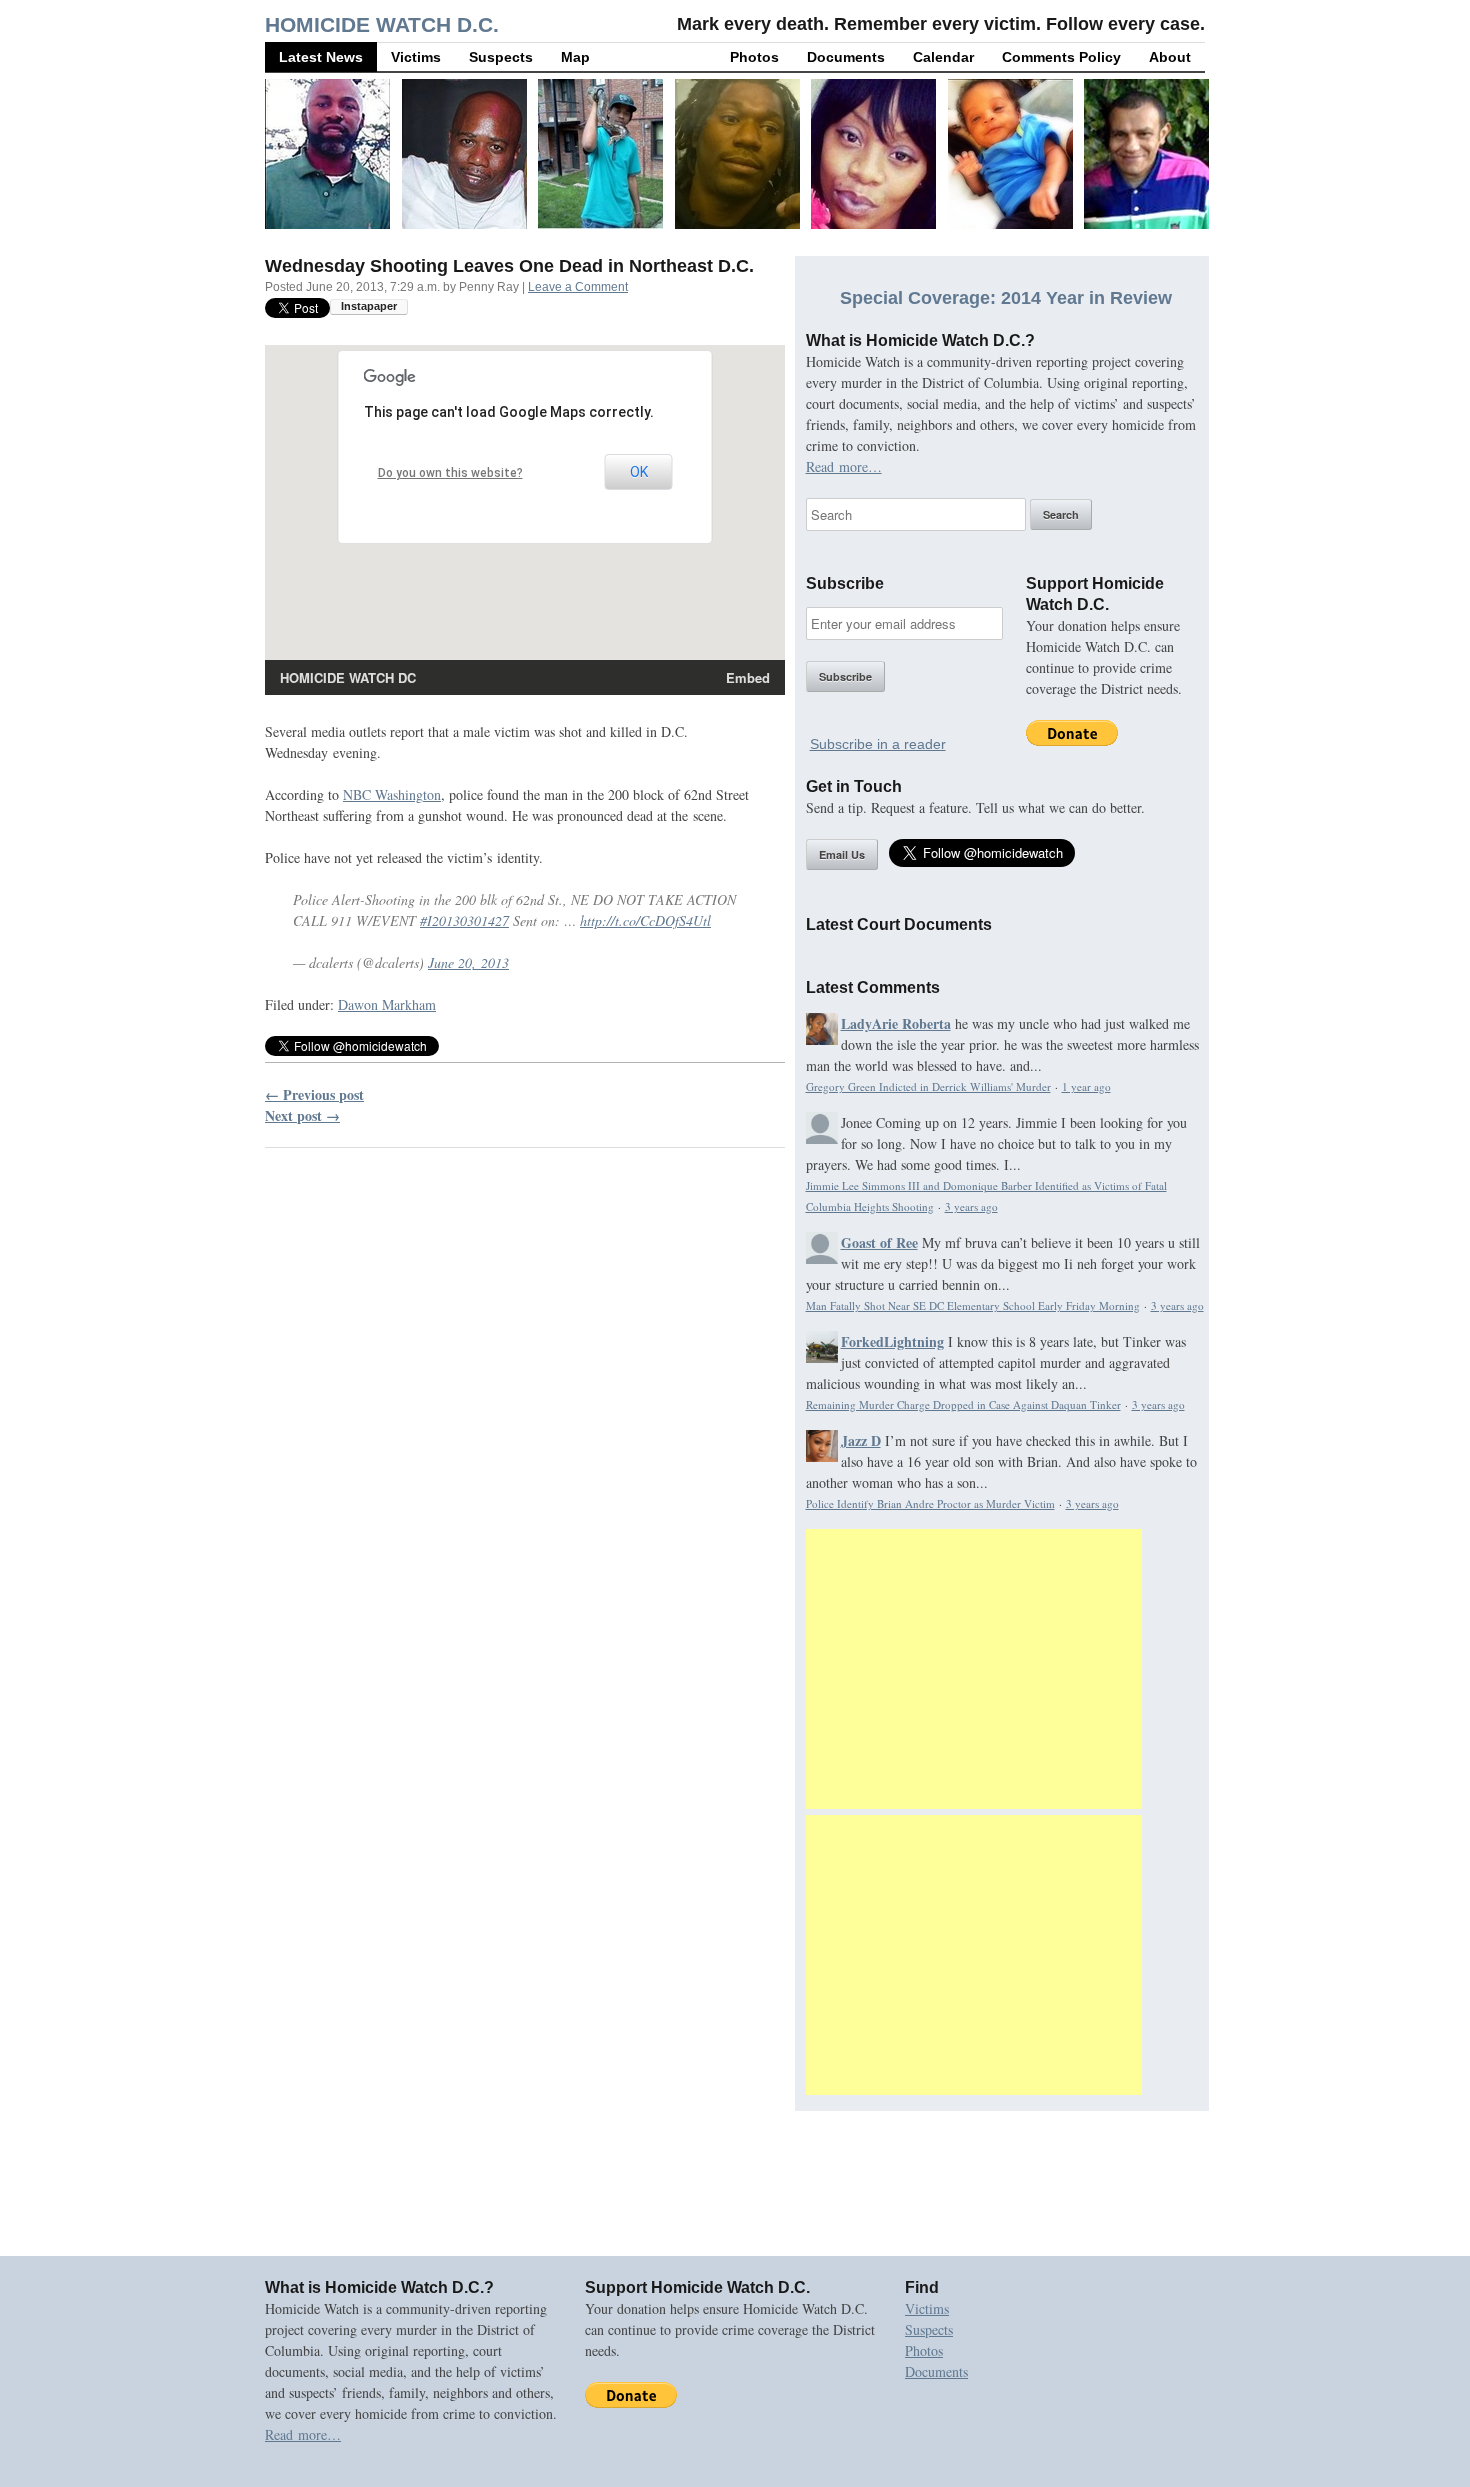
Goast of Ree (879, 1242)
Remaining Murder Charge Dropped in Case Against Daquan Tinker (963, 1404)
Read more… (844, 466)
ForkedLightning (892, 1341)
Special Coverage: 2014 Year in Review (1006, 298)
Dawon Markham (387, 1004)
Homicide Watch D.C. (382, 24)
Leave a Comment (578, 287)
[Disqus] (525, 1419)
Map (575, 57)
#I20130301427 (464, 920)
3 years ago (971, 1206)
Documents (846, 57)
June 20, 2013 (468, 962)
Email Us (842, 854)
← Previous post (314, 1094)
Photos (754, 57)
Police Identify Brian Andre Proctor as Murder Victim (930, 1503)
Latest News (321, 57)
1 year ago (1086, 1086)
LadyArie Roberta (896, 1023)
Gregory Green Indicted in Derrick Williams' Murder (928, 1086)
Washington (392, 794)
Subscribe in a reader (878, 744)
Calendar (943, 57)
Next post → (302, 1115)
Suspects (501, 57)
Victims (416, 57)
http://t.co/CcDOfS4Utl (645, 920)
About (1170, 57)
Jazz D (861, 1440)
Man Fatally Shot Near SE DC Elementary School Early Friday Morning (973, 1305)
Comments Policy (1061, 57)
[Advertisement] (974, 1669)
